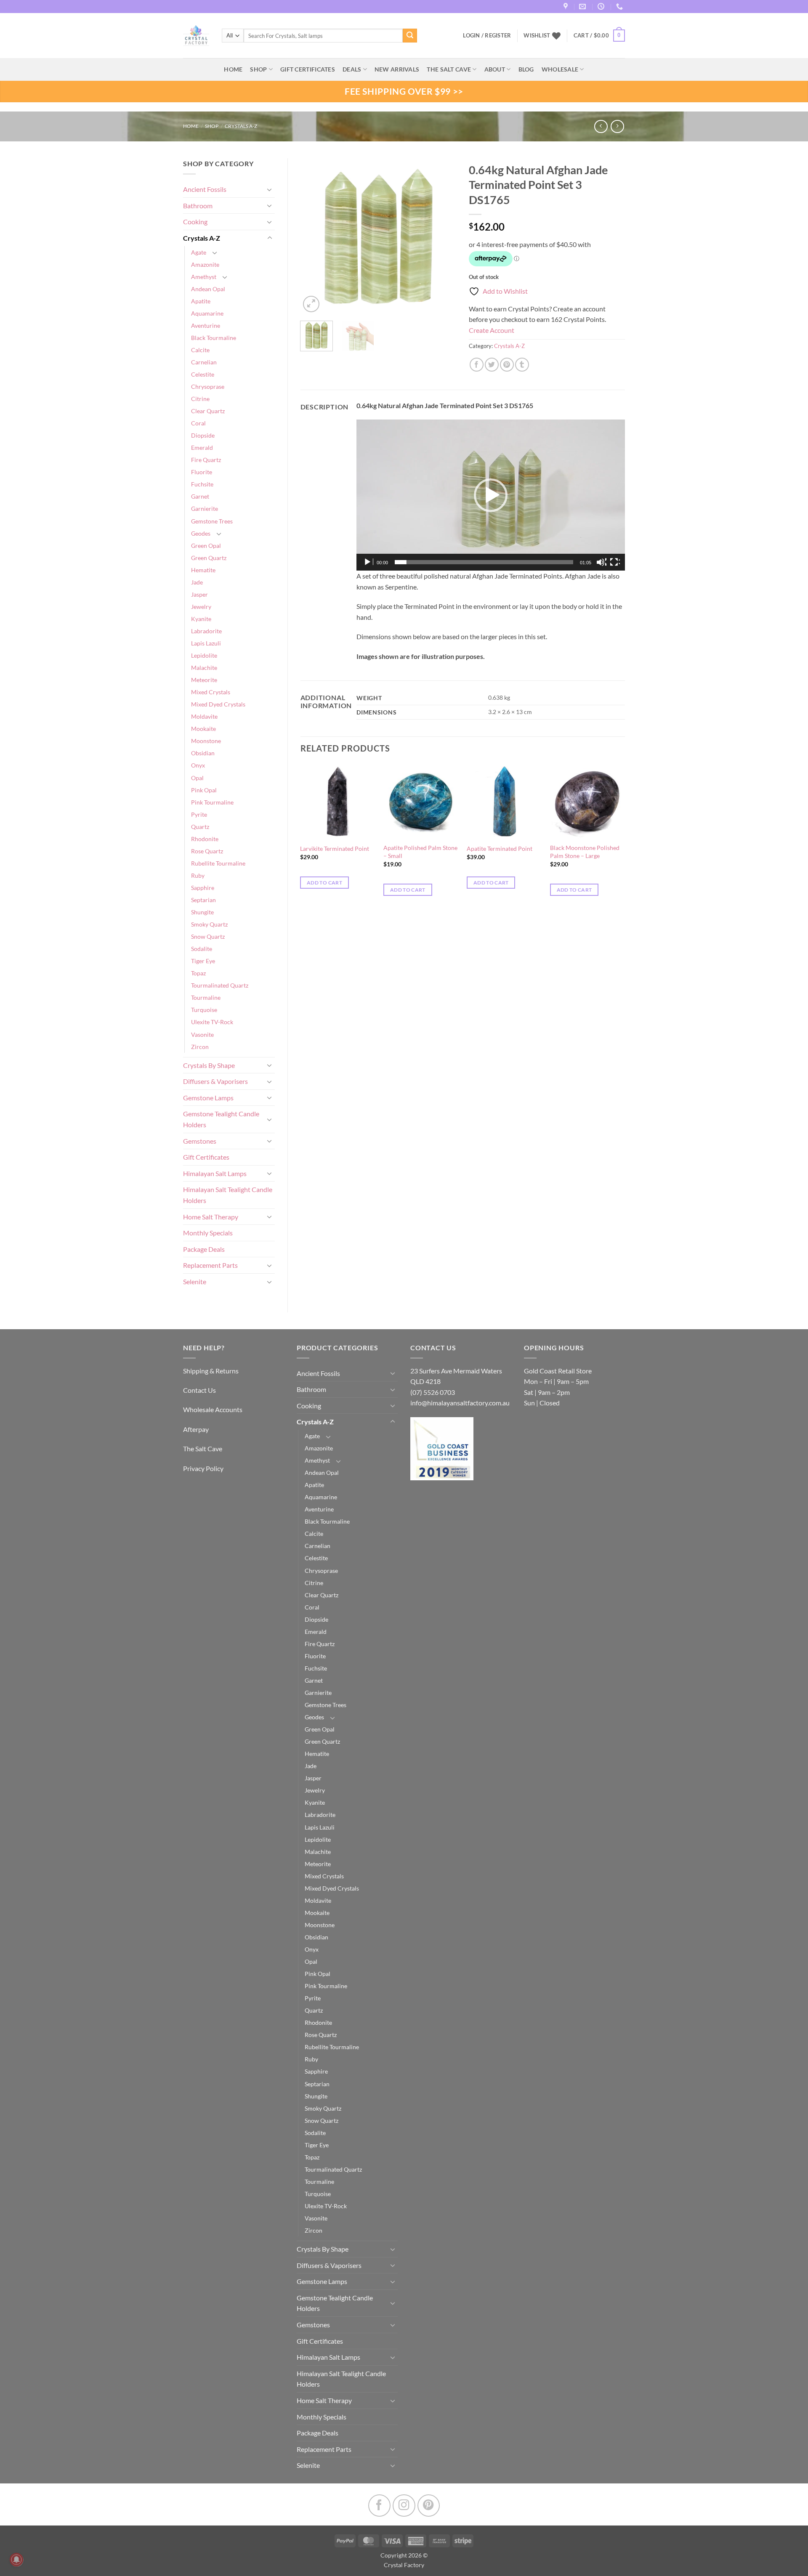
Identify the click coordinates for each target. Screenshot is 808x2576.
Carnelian (204, 362)
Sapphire (203, 888)
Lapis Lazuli (206, 643)
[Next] (443, 236)
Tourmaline (206, 997)
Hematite (203, 570)
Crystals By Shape (209, 1065)
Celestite (203, 374)
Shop (258, 69)
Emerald (202, 447)
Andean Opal (208, 289)
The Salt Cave (203, 1449)
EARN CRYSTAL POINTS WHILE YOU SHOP (232, 7)
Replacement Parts (210, 1265)
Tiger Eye (203, 961)
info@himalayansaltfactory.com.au (460, 1403)
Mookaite (203, 729)
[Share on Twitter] (492, 365)
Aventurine (206, 325)
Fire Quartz (206, 460)
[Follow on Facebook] (379, 2506)
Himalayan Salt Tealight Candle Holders (228, 1195)
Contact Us (199, 1390)
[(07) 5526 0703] (621, 7)
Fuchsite (202, 484)
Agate (199, 252)
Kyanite (201, 619)
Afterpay (196, 1429)
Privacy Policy (203, 1468)
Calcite (200, 350)
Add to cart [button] (324, 883)
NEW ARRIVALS (397, 69)
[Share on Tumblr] (522, 365)
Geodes (201, 533)
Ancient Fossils (205, 189)
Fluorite (202, 472)
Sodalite (202, 949)
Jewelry (201, 607)
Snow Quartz (208, 936)
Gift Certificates (206, 1157)
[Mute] (601, 562)
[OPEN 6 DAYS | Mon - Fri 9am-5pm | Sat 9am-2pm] (602, 7)
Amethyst (204, 277)
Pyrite (199, 814)
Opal (197, 778)
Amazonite (205, 264)
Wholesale (560, 69)
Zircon (200, 1047)
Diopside (203, 435)
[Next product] (601, 126)
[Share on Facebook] (477, 365)
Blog (526, 69)
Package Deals (204, 1249)
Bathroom (198, 206)
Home (191, 126)
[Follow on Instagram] (404, 2506)
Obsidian (203, 753)
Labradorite (206, 631)
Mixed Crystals (211, 692)
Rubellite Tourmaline (218, 863)
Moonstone (206, 741)
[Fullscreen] (615, 562)
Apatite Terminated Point (500, 848)
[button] (599, 36)
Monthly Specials (208, 1233)
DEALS (352, 69)
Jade (197, 582)
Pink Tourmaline (212, 802)
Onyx (198, 765)
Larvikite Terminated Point (335, 848)
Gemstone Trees (212, 521)
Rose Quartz (207, 851)
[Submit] (410, 36)
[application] (491, 495)
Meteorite (204, 680)
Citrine (200, 399)
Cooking (195, 222)
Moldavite (204, 716)
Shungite (202, 912)
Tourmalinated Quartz (220, 985)
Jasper (199, 594)
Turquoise (204, 1010)
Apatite (201, 301)
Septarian (203, 900)
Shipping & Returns (211, 1371)
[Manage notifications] (16, 2560)
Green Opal (206, 546)
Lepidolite (204, 655)
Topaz (198, 973)
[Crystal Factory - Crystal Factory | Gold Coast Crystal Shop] (196, 36)
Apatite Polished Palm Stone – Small (420, 852)
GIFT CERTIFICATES (308, 69)
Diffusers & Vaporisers (215, 1081)
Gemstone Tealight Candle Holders (221, 1119)
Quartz (200, 827)
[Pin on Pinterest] (507, 365)
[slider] (484, 562)
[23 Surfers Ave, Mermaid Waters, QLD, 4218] (567, 7)
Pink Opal (204, 790)
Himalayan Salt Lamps (215, 1173)
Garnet (200, 496)
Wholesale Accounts (213, 1409)
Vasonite (202, 1034)
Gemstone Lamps (208, 1098)
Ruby (198, 875)
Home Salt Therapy (211, 1217)
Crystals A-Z (241, 126)
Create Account (492, 330)
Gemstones (200, 1141)
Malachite (204, 668)
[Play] (368, 562)
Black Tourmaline (214, 338)
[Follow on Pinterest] (429, 2506)
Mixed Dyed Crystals (218, 704)
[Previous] (314, 236)
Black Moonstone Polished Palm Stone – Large (585, 852)
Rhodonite (205, 839)
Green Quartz (209, 558)
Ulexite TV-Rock (212, 1022)
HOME (233, 69)
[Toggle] (270, 189)
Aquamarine (207, 313)
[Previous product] (617, 126)
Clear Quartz (208, 411)
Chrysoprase (208, 386)
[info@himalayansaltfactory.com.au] (583, 7)
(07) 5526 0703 (433, 1392)
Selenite (195, 1281)
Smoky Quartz (209, 924)
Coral (198, 423)
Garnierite (205, 509)
